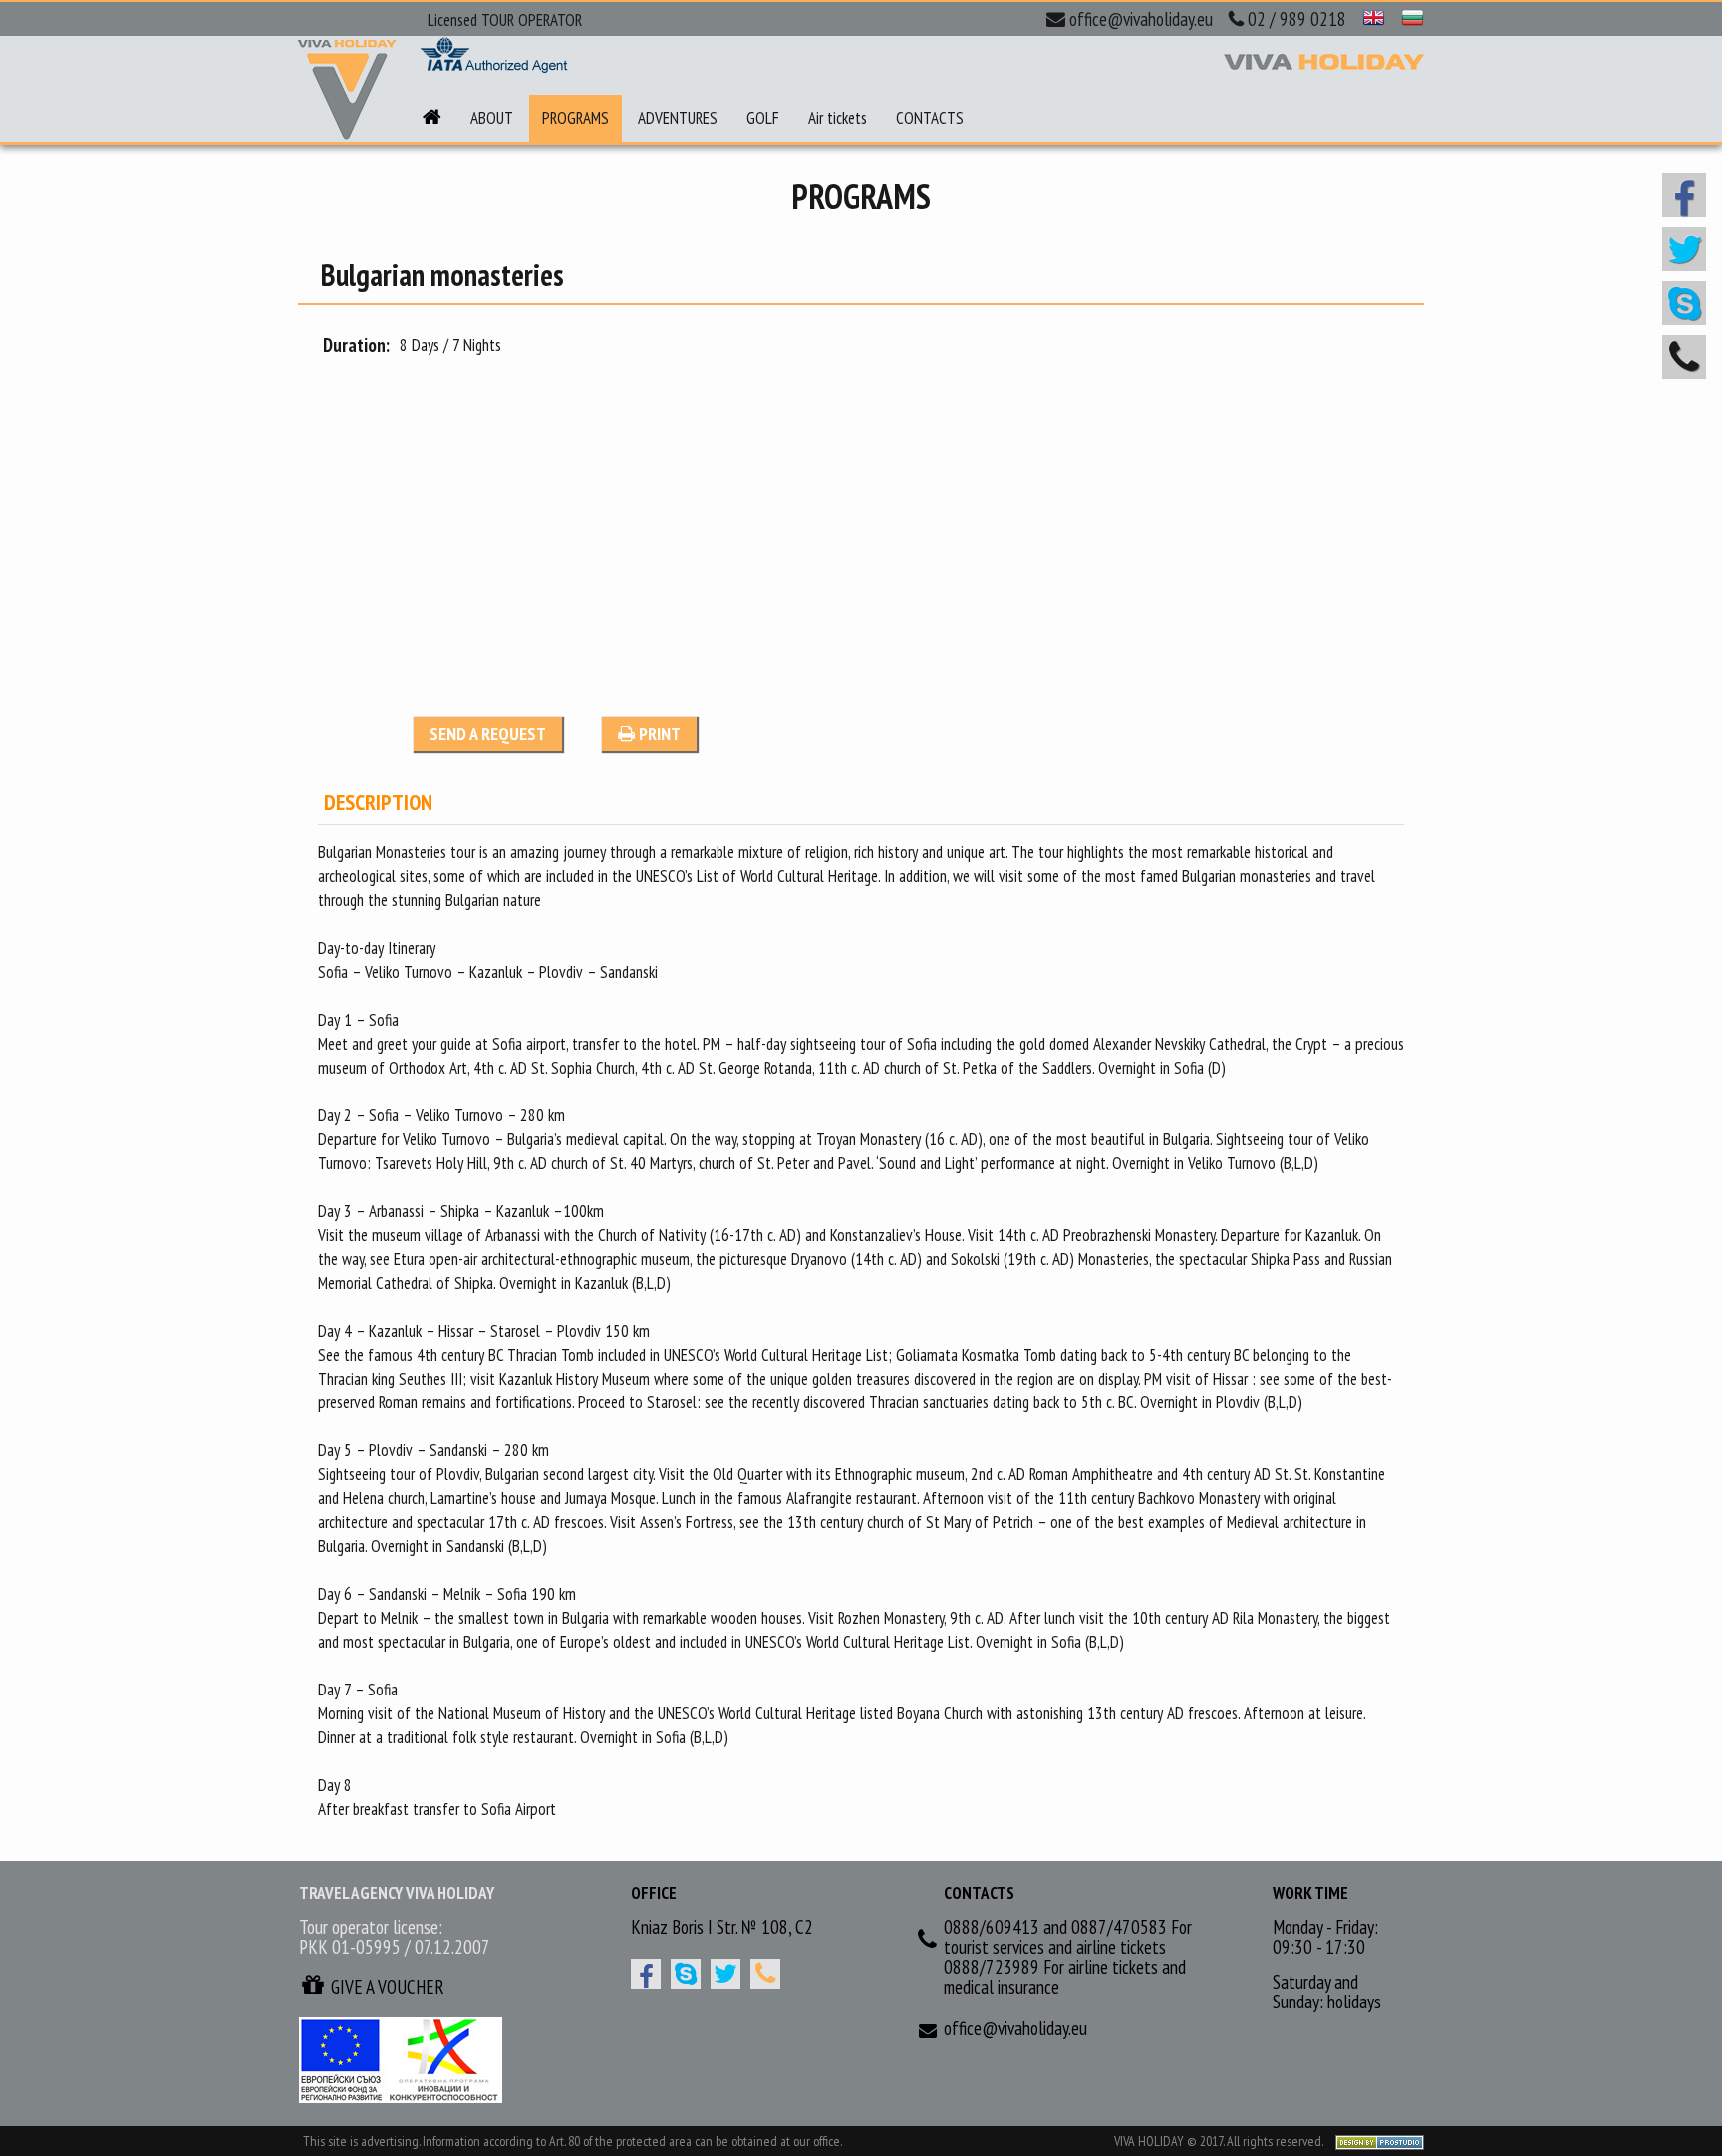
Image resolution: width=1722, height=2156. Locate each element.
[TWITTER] (725, 1974)
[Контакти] (1684, 357)
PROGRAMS (575, 118)
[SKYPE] (686, 1974)
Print (658, 733)
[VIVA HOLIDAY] (347, 91)
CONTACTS (930, 118)
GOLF (763, 118)
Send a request (488, 733)
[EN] (1374, 19)
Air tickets (838, 118)
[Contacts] (765, 1974)
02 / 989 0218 (1297, 19)
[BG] (1413, 19)
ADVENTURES (678, 118)
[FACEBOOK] (646, 1974)
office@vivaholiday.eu (1141, 19)
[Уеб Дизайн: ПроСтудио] (1375, 2141)
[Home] (432, 118)
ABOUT (492, 118)
